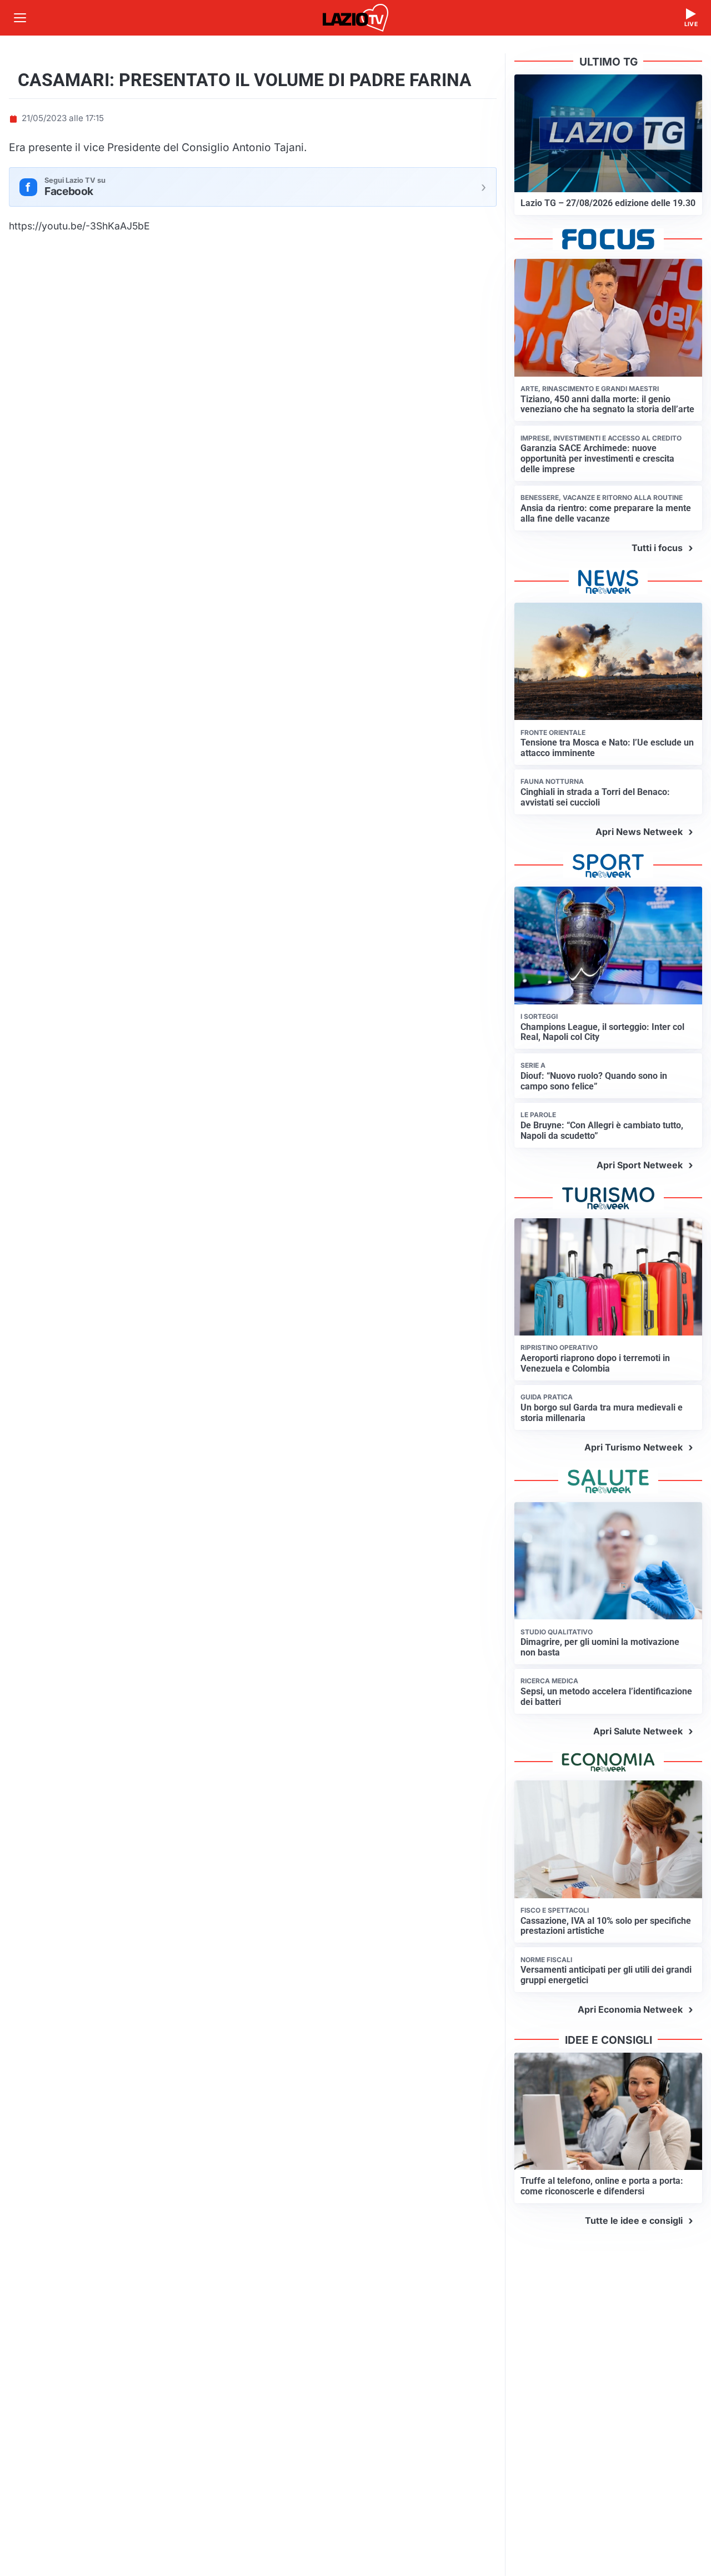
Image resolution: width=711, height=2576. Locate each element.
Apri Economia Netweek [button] (630, 2009)
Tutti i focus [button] (657, 548)
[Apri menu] (20, 18)
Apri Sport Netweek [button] (640, 1165)
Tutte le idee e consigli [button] (634, 2220)
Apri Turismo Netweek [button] (634, 1447)
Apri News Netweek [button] (639, 832)
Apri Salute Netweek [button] (638, 1731)
